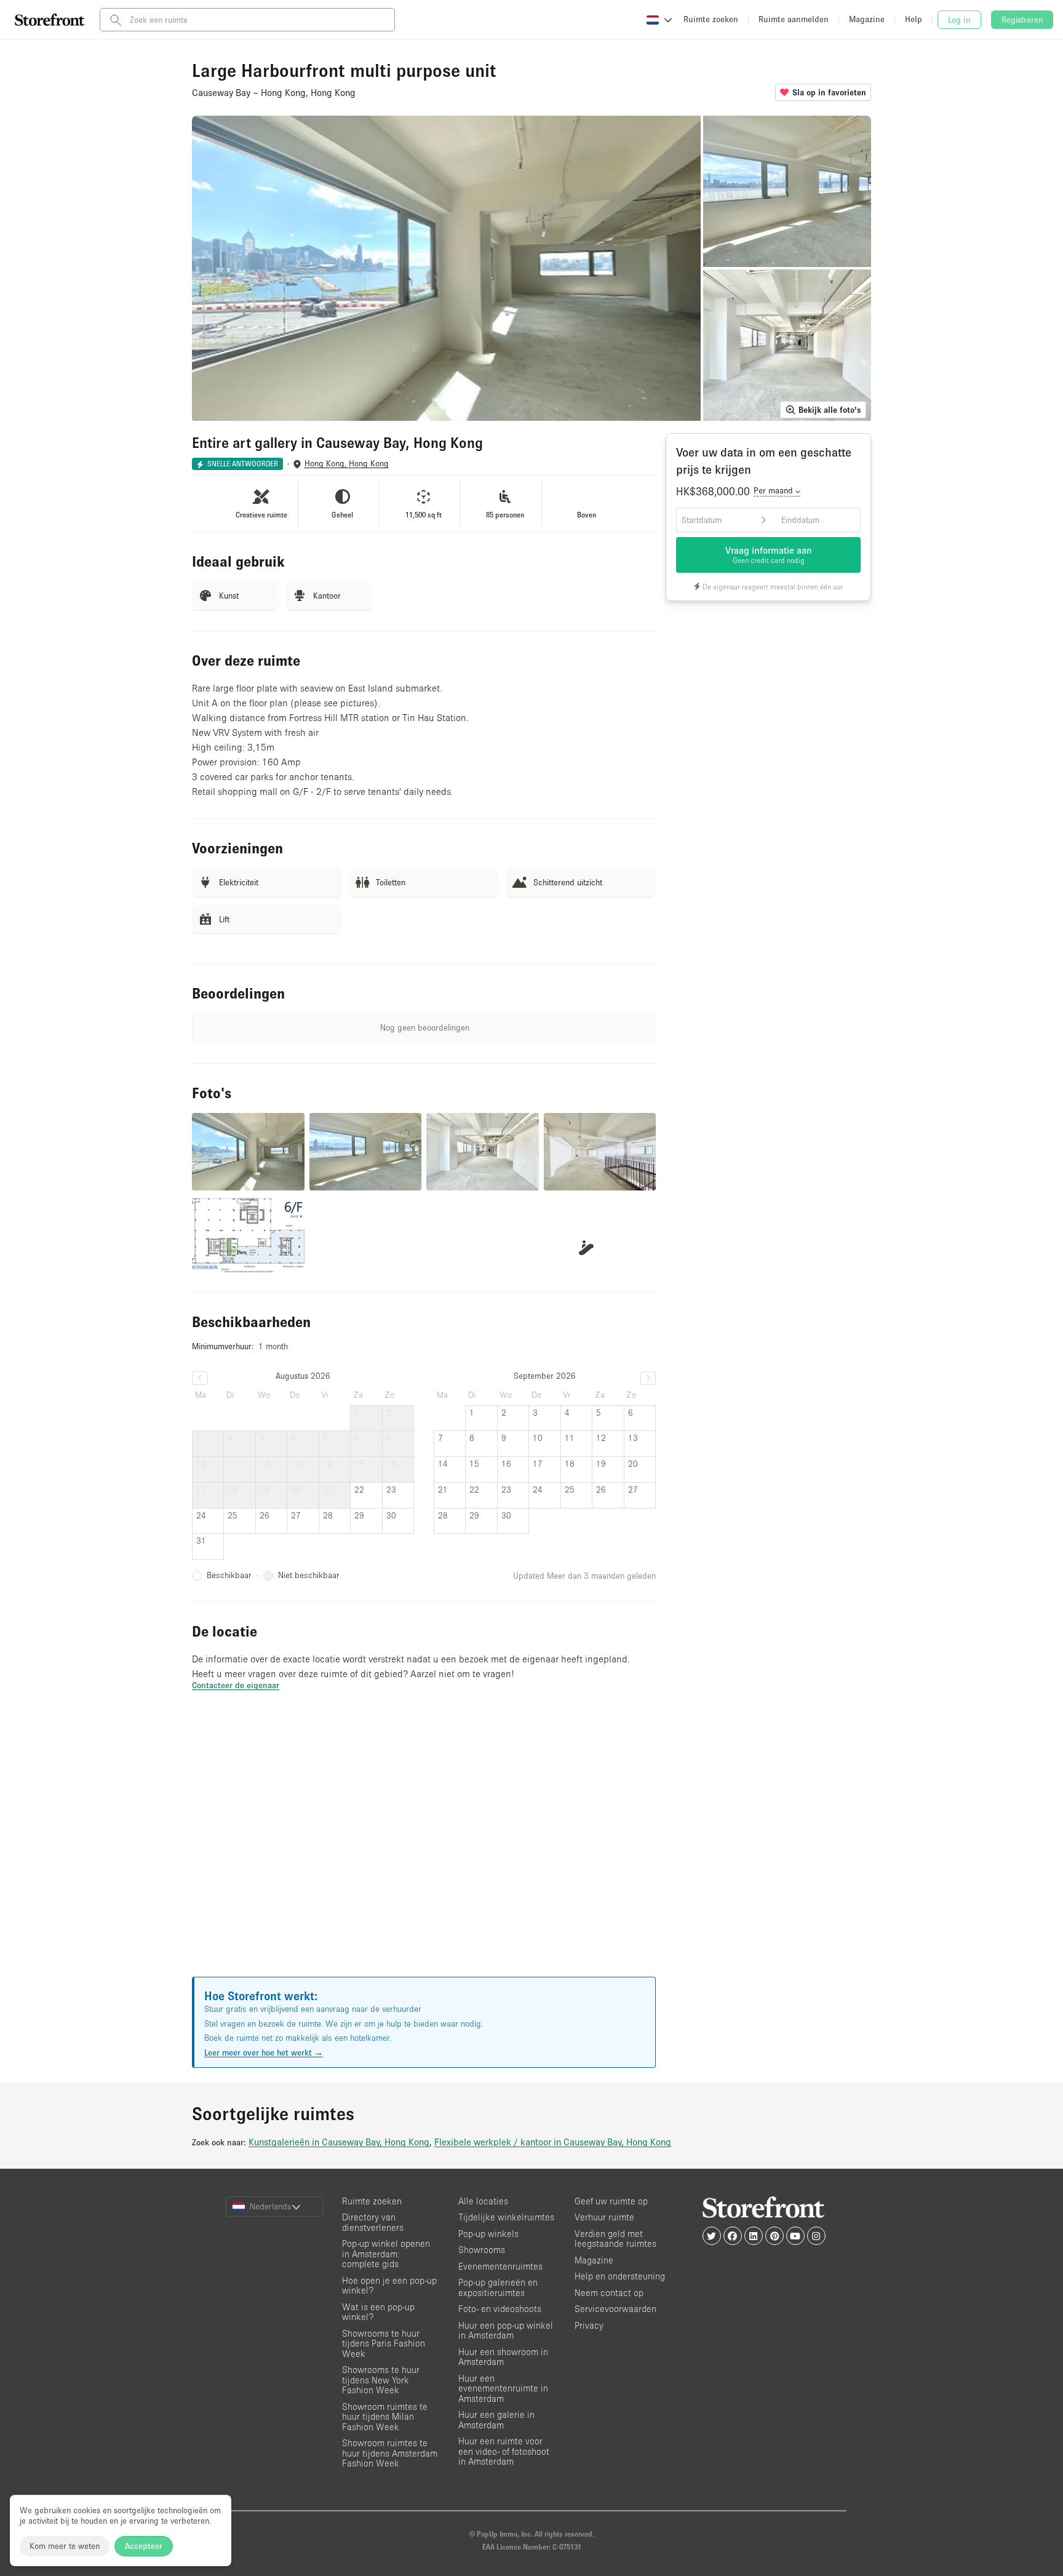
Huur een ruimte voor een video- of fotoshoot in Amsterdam (504, 2451)
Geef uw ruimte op (611, 2201)
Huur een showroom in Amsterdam (503, 2357)
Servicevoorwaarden (615, 2309)
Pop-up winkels (488, 2234)
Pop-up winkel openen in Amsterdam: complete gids (386, 2254)
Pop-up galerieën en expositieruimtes (498, 2287)
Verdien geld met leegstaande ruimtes (615, 2239)
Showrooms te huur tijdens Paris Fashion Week (384, 2343)
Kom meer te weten (65, 2546)
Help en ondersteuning (620, 2276)
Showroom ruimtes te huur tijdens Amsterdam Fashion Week (390, 2453)
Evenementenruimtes (500, 2266)
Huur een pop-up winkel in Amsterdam (506, 2331)
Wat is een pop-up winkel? (378, 2312)
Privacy (589, 2325)
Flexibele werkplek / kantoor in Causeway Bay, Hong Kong (553, 2142)
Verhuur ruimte (604, 2217)
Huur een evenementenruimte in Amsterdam (503, 2388)
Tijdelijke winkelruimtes (506, 2217)
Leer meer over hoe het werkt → (264, 2052)
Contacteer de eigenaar (236, 1685)
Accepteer (144, 2546)
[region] (424, 1849)
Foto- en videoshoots (500, 2309)
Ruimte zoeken (372, 2201)
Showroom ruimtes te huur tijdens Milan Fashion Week (385, 2417)
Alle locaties (483, 2201)
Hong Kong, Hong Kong (347, 464)
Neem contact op (609, 2293)
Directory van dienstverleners (373, 2222)
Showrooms (482, 2250)
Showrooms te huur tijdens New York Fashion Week (381, 2380)
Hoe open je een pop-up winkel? (389, 2286)
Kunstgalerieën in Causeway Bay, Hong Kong (339, 2142)
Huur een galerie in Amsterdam (496, 2420)
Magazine (594, 2260)
